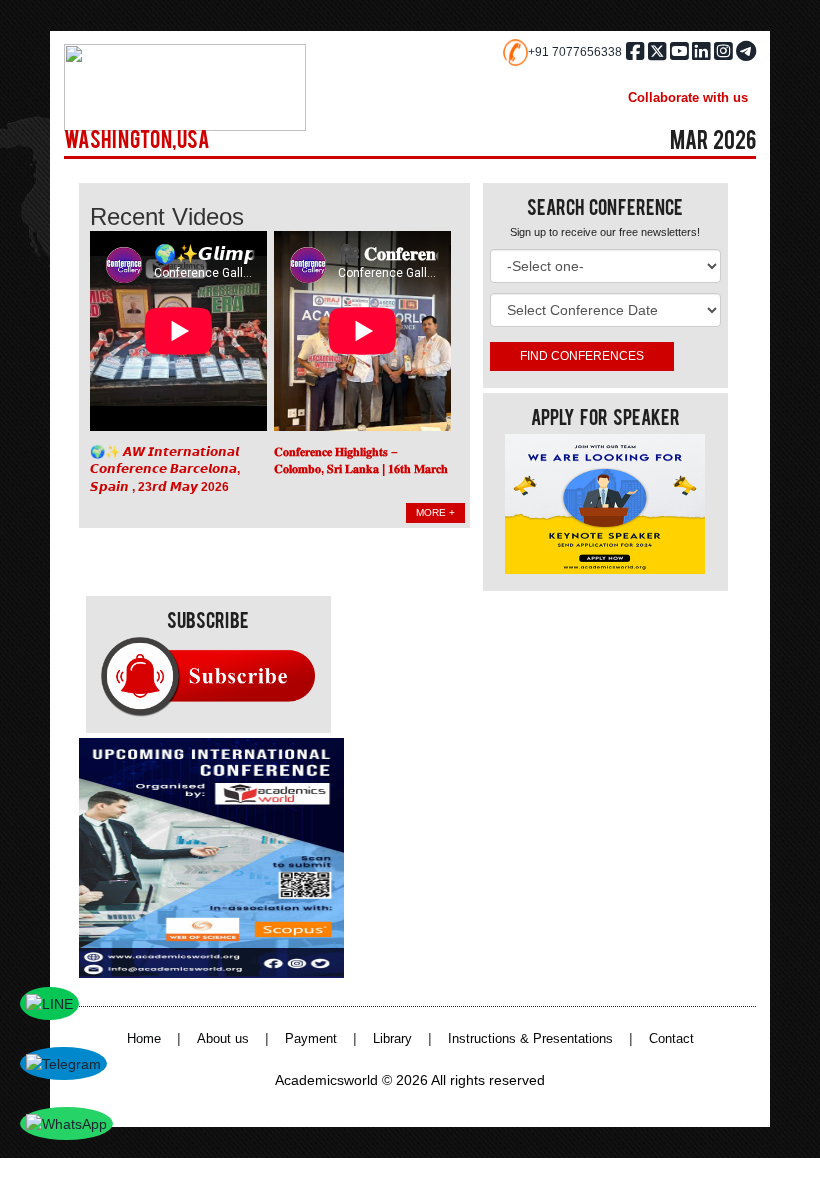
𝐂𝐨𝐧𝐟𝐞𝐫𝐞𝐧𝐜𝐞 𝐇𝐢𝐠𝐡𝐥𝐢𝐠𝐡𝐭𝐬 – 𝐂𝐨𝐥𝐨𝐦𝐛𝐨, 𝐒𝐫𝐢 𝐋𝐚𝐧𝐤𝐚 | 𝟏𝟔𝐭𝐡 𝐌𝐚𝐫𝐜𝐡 (361, 461)
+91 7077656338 (575, 52)
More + (435, 512)
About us (223, 1039)
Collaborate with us (688, 97)
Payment (311, 1039)
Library (392, 1039)
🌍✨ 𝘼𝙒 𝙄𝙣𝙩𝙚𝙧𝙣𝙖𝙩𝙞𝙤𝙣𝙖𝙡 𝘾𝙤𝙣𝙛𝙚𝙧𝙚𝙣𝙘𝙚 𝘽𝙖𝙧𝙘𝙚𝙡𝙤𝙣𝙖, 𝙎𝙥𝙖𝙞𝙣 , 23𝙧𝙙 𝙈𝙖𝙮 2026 (165, 469)
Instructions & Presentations (530, 1039)
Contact (671, 1039)
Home (144, 1039)
